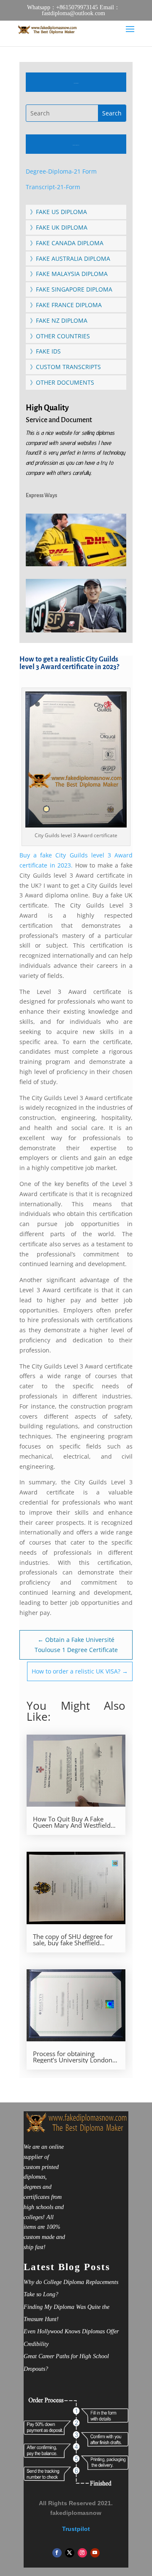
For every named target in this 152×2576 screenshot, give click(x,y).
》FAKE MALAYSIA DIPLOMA (69, 274)
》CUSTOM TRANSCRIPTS (65, 367)
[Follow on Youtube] (95, 2553)
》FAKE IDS (45, 351)
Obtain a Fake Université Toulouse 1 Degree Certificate (76, 1645)
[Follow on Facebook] (57, 2553)
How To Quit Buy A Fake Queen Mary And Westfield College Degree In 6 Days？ (72, 1822)
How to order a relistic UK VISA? (80, 1671)
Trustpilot (76, 2529)
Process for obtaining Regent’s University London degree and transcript (73, 2057)
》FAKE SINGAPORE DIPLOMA (71, 289)
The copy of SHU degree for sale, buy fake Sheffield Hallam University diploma (73, 1940)
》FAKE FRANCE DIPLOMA (66, 305)
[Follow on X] (70, 2553)
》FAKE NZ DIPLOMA (59, 320)
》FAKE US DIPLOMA (58, 212)
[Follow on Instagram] (82, 2553)
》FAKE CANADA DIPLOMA (67, 243)
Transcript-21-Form (53, 187)
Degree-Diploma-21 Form (61, 171)
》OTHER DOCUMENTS (62, 382)
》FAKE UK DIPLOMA (59, 227)
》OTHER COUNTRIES (60, 336)
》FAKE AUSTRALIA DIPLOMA (70, 258)
